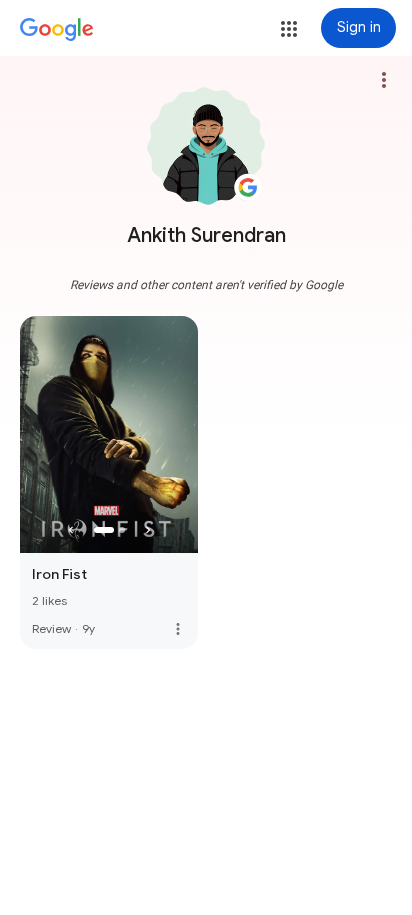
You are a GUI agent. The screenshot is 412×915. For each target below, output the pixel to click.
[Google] (57, 30)
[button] (289, 29)
